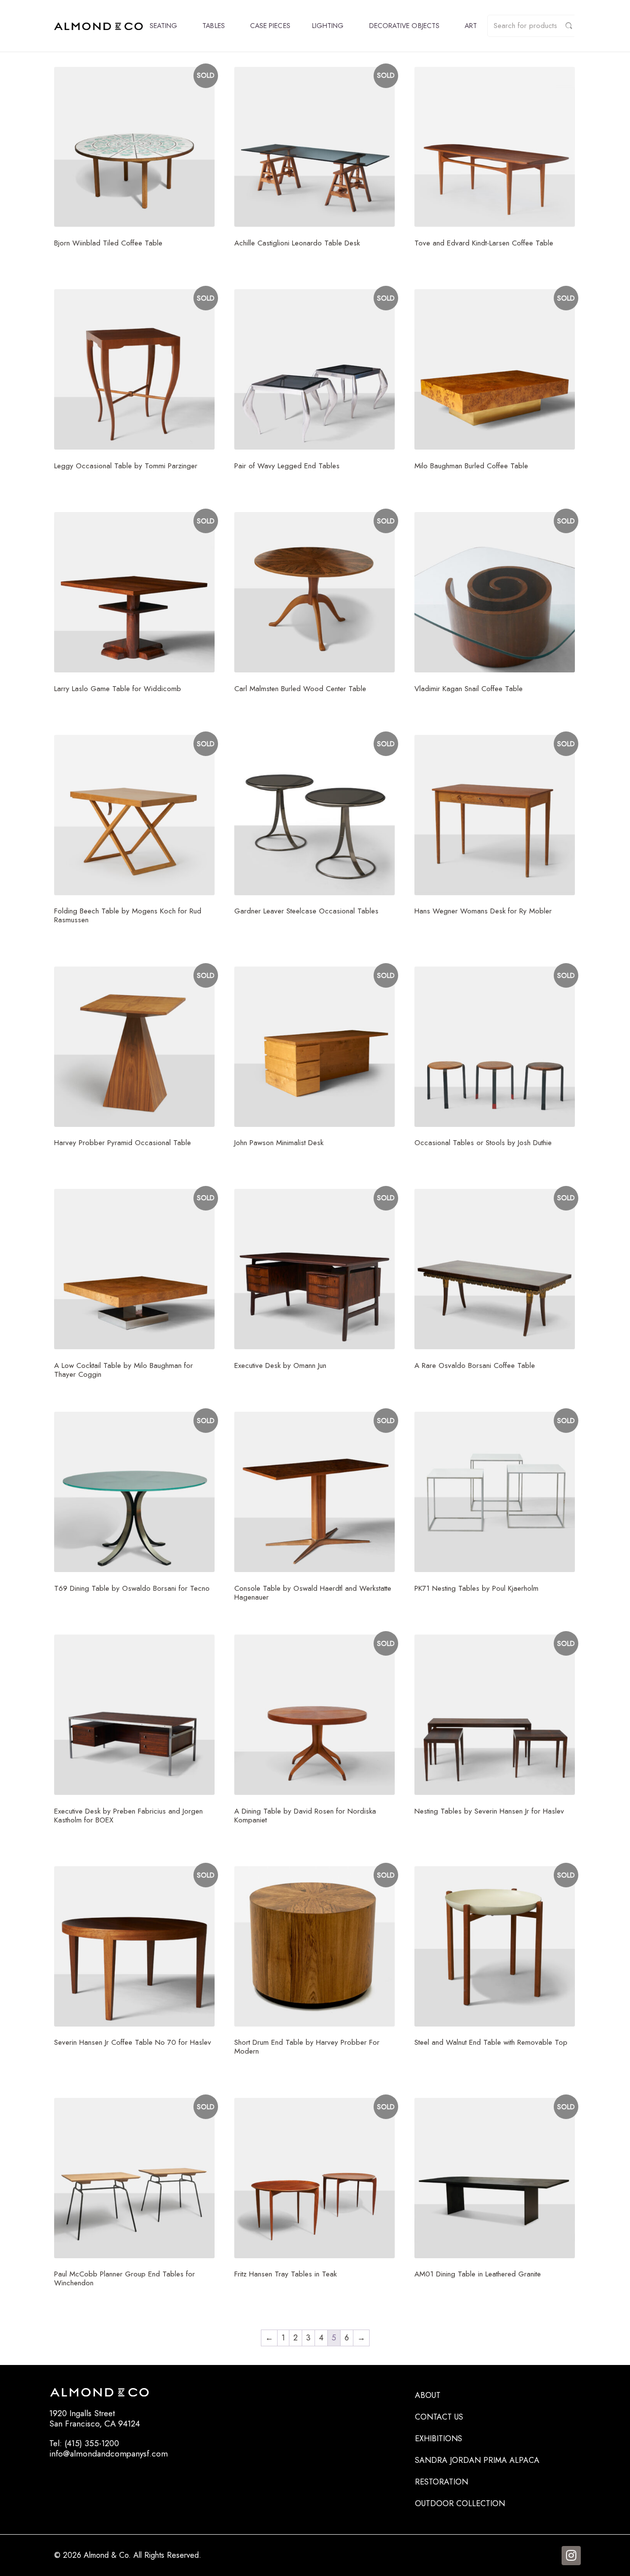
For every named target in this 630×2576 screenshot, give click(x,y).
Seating (164, 26)
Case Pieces (270, 26)
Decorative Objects (404, 26)
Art (471, 26)
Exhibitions (439, 2439)
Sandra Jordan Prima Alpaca (477, 2460)
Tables (213, 26)
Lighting (328, 26)
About (428, 2395)
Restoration (441, 2482)
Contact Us (439, 2417)
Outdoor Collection (460, 2503)
